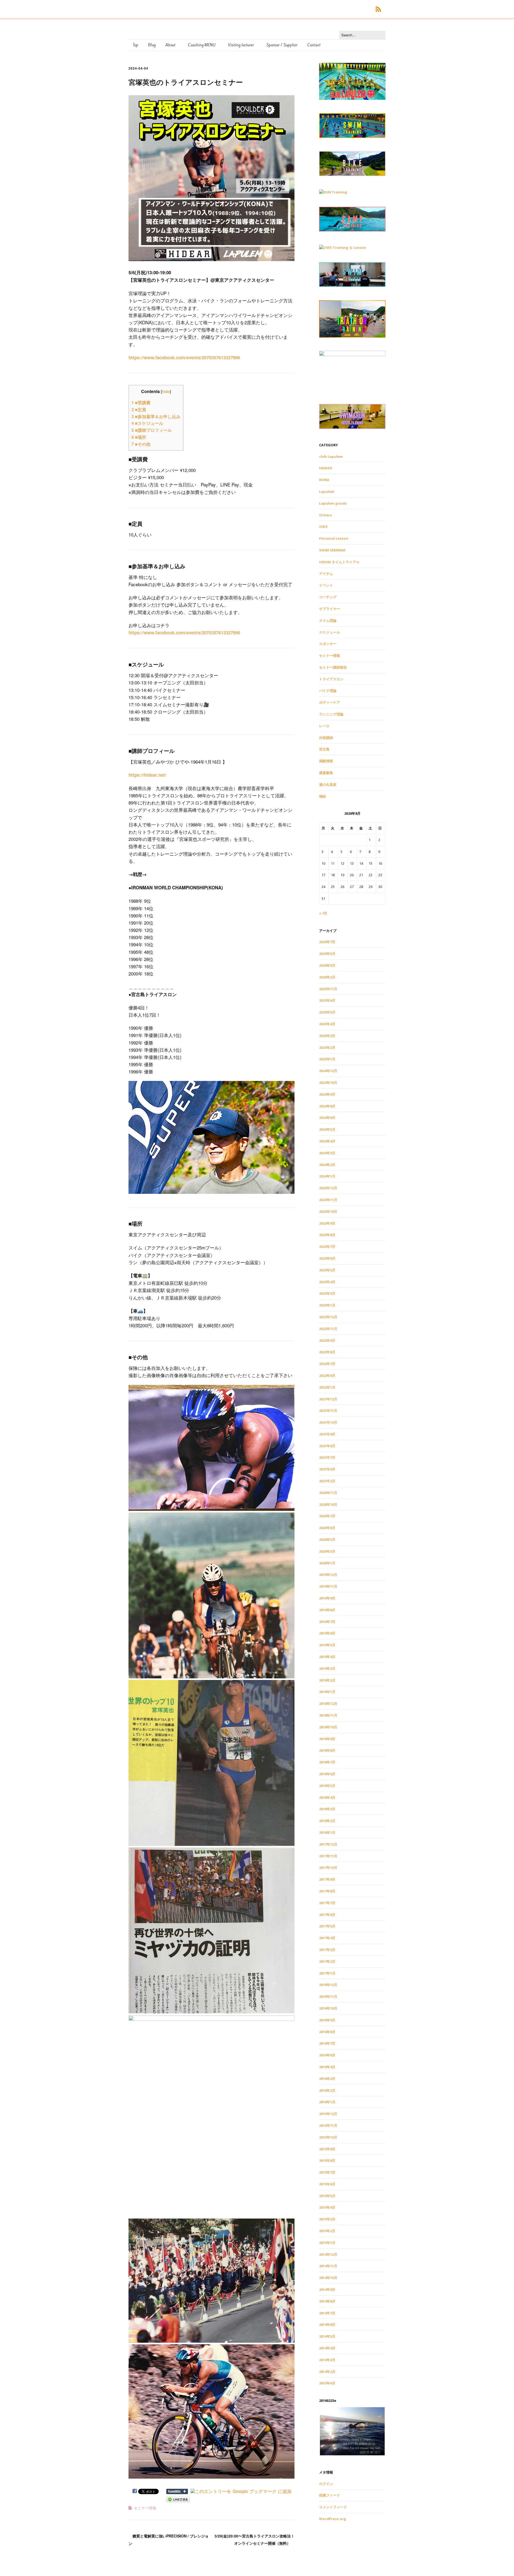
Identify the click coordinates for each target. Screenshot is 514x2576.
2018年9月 (327, 1739)
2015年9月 (327, 2149)
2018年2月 (327, 1821)
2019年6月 (327, 1633)
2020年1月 (327, 1563)
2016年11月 (328, 1996)
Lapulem (327, 491)
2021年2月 (327, 1481)
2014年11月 (328, 2266)
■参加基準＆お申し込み (156, 416)
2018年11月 (328, 1715)
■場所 (139, 437)
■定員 (139, 409)
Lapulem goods (333, 503)
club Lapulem (331, 456)
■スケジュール (147, 423)
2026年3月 (327, 965)
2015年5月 (327, 2196)
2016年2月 (327, 2090)
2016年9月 (327, 2020)
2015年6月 (327, 2184)
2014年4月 (327, 2348)
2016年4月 (327, 2067)
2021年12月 (328, 1399)
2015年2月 (327, 2231)
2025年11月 (328, 989)
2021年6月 (327, 1469)
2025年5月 (327, 1012)
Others (326, 515)
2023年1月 (327, 1305)
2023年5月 (327, 1270)
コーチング (328, 597)
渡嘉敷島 (326, 773)
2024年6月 (327, 1118)
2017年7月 (327, 1903)
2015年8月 (327, 2160)
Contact (314, 45)
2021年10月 (328, 1422)
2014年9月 (327, 2289)
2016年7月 (327, 2043)
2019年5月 (327, 1645)
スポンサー (328, 644)
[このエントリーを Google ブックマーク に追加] (241, 2491)
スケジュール (330, 632)
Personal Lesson (334, 538)
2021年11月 (328, 1411)
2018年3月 (327, 1809)
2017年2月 (327, 1961)
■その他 (141, 444)
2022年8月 (327, 1352)
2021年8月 (327, 1446)
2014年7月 (327, 2313)
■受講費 (141, 403)
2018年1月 (327, 1832)
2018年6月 (327, 1774)
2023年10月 (328, 1211)
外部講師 (326, 738)
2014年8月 (327, 2301)
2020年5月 (327, 1539)
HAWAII (326, 468)
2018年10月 (328, 1727)
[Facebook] (344, 9)
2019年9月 (327, 1598)
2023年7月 (327, 1247)
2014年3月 (327, 2360)
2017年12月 (328, 1844)
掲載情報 (326, 761)
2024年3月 (327, 1153)
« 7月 (323, 913)
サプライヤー (330, 609)
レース (324, 726)
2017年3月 (327, 1950)
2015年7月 (327, 2172)
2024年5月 (327, 1129)
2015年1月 (327, 2243)
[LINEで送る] (178, 2499)
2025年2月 (327, 1047)
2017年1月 (327, 1973)
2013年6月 (327, 2383)
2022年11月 (328, 1329)
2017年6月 (327, 1915)
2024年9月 (327, 1094)
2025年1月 (327, 1059)
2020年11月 (328, 1493)
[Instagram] (359, 9)
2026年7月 (327, 942)
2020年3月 (327, 1551)
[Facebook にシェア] (135, 2491)
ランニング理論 (331, 714)
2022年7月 (327, 1364)
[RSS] (378, 9)
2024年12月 (328, 1071)
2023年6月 (327, 1258)
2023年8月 (327, 1235)
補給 (323, 796)
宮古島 (324, 749)
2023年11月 (328, 1200)
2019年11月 (328, 1586)
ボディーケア (330, 702)
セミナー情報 (145, 2508)
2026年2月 (327, 977)
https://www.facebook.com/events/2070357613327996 (184, 357)
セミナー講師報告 (333, 667)
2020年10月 (328, 1504)
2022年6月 (327, 1375)
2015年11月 (328, 2125)
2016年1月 (327, 2102)
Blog (152, 45)
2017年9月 (327, 1879)
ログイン (326, 2484)
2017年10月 (328, 1868)
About (170, 45)
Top (135, 45)
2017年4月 (327, 1938)
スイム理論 (328, 620)
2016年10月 (328, 2008)
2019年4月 (327, 1657)
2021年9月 (327, 1434)
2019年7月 (327, 1622)
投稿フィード (330, 2495)
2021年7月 (327, 1457)
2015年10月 (328, 2137)
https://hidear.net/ (147, 775)
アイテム (326, 574)
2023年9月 (327, 1223)
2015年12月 (328, 2114)
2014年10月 (328, 2278)
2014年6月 (327, 2325)
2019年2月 (327, 1680)
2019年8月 (327, 1610)
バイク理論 (328, 691)
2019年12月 (328, 1575)
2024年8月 (327, 1106)
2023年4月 (327, 1282)
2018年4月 (327, 1797)
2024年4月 (327, 1141)
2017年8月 (327, 1891)
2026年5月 (327, 954)
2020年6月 (327, 1528)
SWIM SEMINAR (332, 550)
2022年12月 (328, 1317)
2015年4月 (327, 2207)
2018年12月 (328, 1704)
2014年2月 (327, 2372)
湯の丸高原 (328, 784)
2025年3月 (327, 1036)
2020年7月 (327, 1516)
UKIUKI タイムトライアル (339, 562)
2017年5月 (327, 1926)
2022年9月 (327, 1340)
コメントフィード (333, 2507)
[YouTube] (367, 9)
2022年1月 (327, 1387)
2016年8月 (327, 2032)
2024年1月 (327, 1176)
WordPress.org (333, 2519)
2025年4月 (327, 1024)
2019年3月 (327, 1668)
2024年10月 (328, 1083)
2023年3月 (327, 1293)
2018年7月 (327, 1762)
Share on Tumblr (177, 2491)
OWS (323, 527)
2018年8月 (327, 1750)
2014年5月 (327, 2336)
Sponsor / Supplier (282, 45)
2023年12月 (328, 1188)
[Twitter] (351, 9)
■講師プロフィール (152, 430)
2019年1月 (327, 1692)
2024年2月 (327, 1165)
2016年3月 (327, 2079)
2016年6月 (327, 2055)
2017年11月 (328, 1856)
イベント (326, 585)
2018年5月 (327, 1786)
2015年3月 (327, 2219)
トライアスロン (331, 679)
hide (166, 391)
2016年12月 (328, 1985)
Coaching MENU (202, 45)
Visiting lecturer (241, 45)
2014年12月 (328, 2254)
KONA (324, 480)
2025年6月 (327, 1000)
